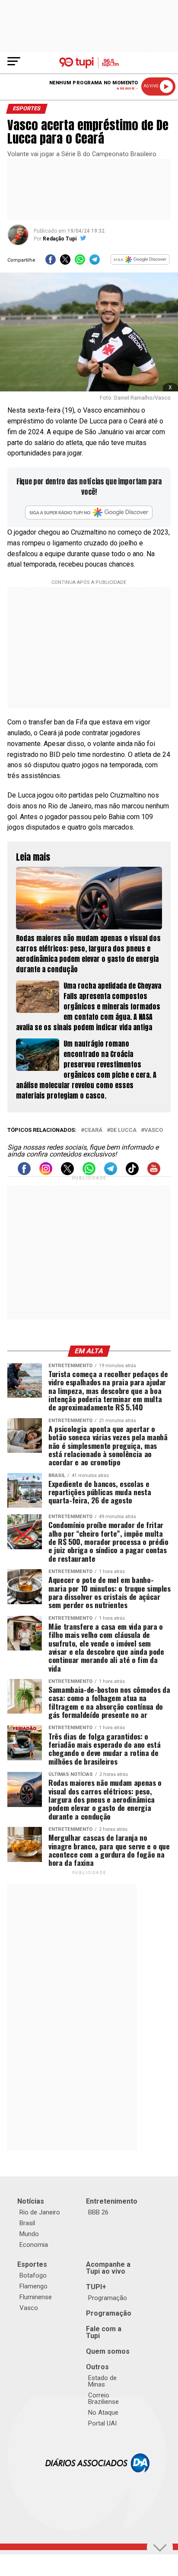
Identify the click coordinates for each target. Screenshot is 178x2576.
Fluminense (36, 2297)
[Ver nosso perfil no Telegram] (111, 1173)
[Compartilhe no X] (65, 262)
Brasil (27, 2223)
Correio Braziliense (103, 2398)
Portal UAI (102, 2423)
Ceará (93, 1130)
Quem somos (108, 2351)
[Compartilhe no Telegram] (95, 262)
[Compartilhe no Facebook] (51, 262)
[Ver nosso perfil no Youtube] (154, 1173)
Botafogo (33, 2275)
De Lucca (123, 1130)
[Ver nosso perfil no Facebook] (24, 1173)
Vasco (154, 1130)
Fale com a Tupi (104, 2332)
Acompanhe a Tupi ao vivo (108, 2268)
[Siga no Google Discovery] (140, 262)
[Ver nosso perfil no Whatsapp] (89, 1173)
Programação (108, 2298)
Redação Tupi (60, 239)
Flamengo (33, 2286)
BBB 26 (98, 2212)
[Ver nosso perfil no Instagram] (46, 1173)
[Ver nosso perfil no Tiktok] (132, 1173)
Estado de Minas (102, 2381)
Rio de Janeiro (40, 2212)
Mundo (29, 2234)
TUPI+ (96, 2287)
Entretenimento (112, 2201)
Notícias (31, 2201)
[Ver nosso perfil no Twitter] (67, 1173)
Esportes (32, 2264)
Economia (34, 2245)
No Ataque (103, 2413)
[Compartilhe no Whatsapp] (80, 262)
